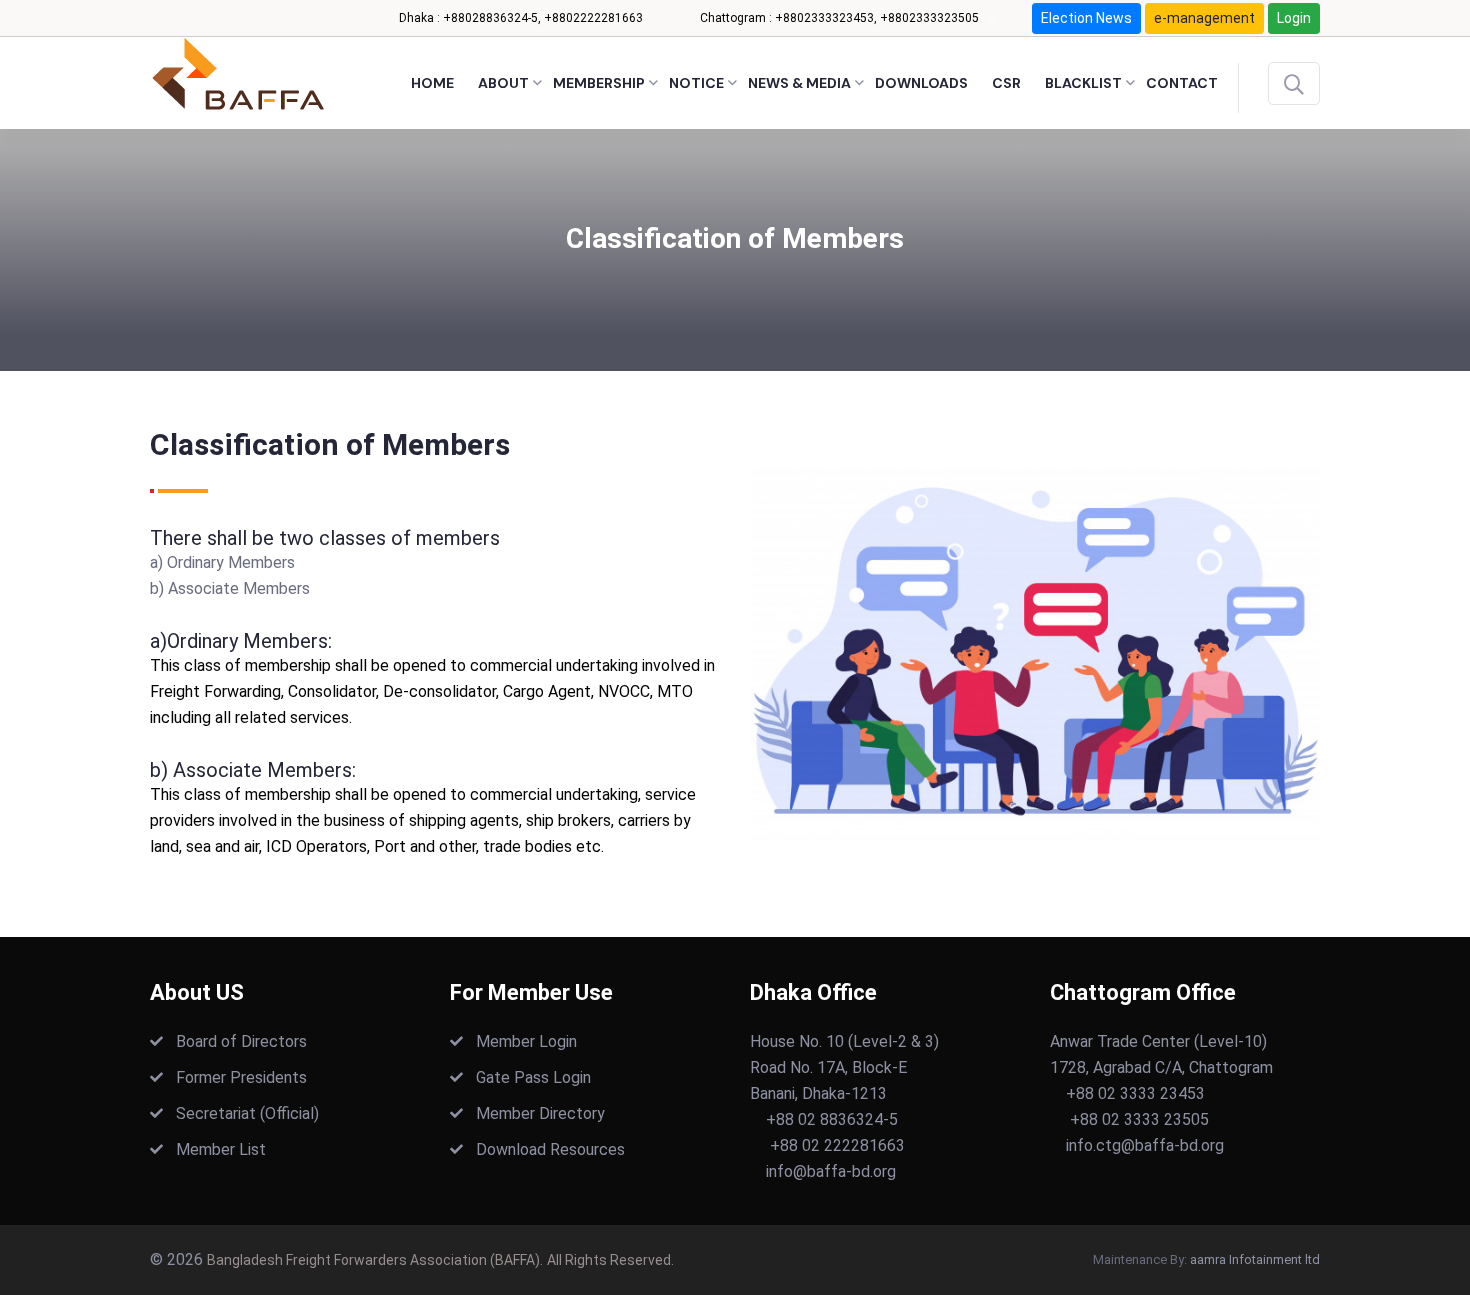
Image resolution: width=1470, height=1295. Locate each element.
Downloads (921, 83)
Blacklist (1083, 83)
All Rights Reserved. (610, 1260)
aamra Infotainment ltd (1255, 1259)
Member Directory (540, 1113)
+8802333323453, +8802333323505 (877, 18)
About (503, 83)
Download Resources (550, 1149)
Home (432, 83)
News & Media (799, 83)
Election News (1086, 18)
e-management (1204, 18)
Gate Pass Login (533, 1077)
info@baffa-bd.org (831, 1171)
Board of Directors (241, 1041)
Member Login (526, 1041)
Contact (1182, 83)
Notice (696, 83)
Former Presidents (241, 1077)
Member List (221, 1149)
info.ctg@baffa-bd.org (1145, 1145)
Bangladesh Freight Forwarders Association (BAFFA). (375, 1260)
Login (1294, 18)
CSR (1006, 83)
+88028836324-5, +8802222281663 (543, 18)
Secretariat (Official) (247, 1113)
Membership (599, 83)
